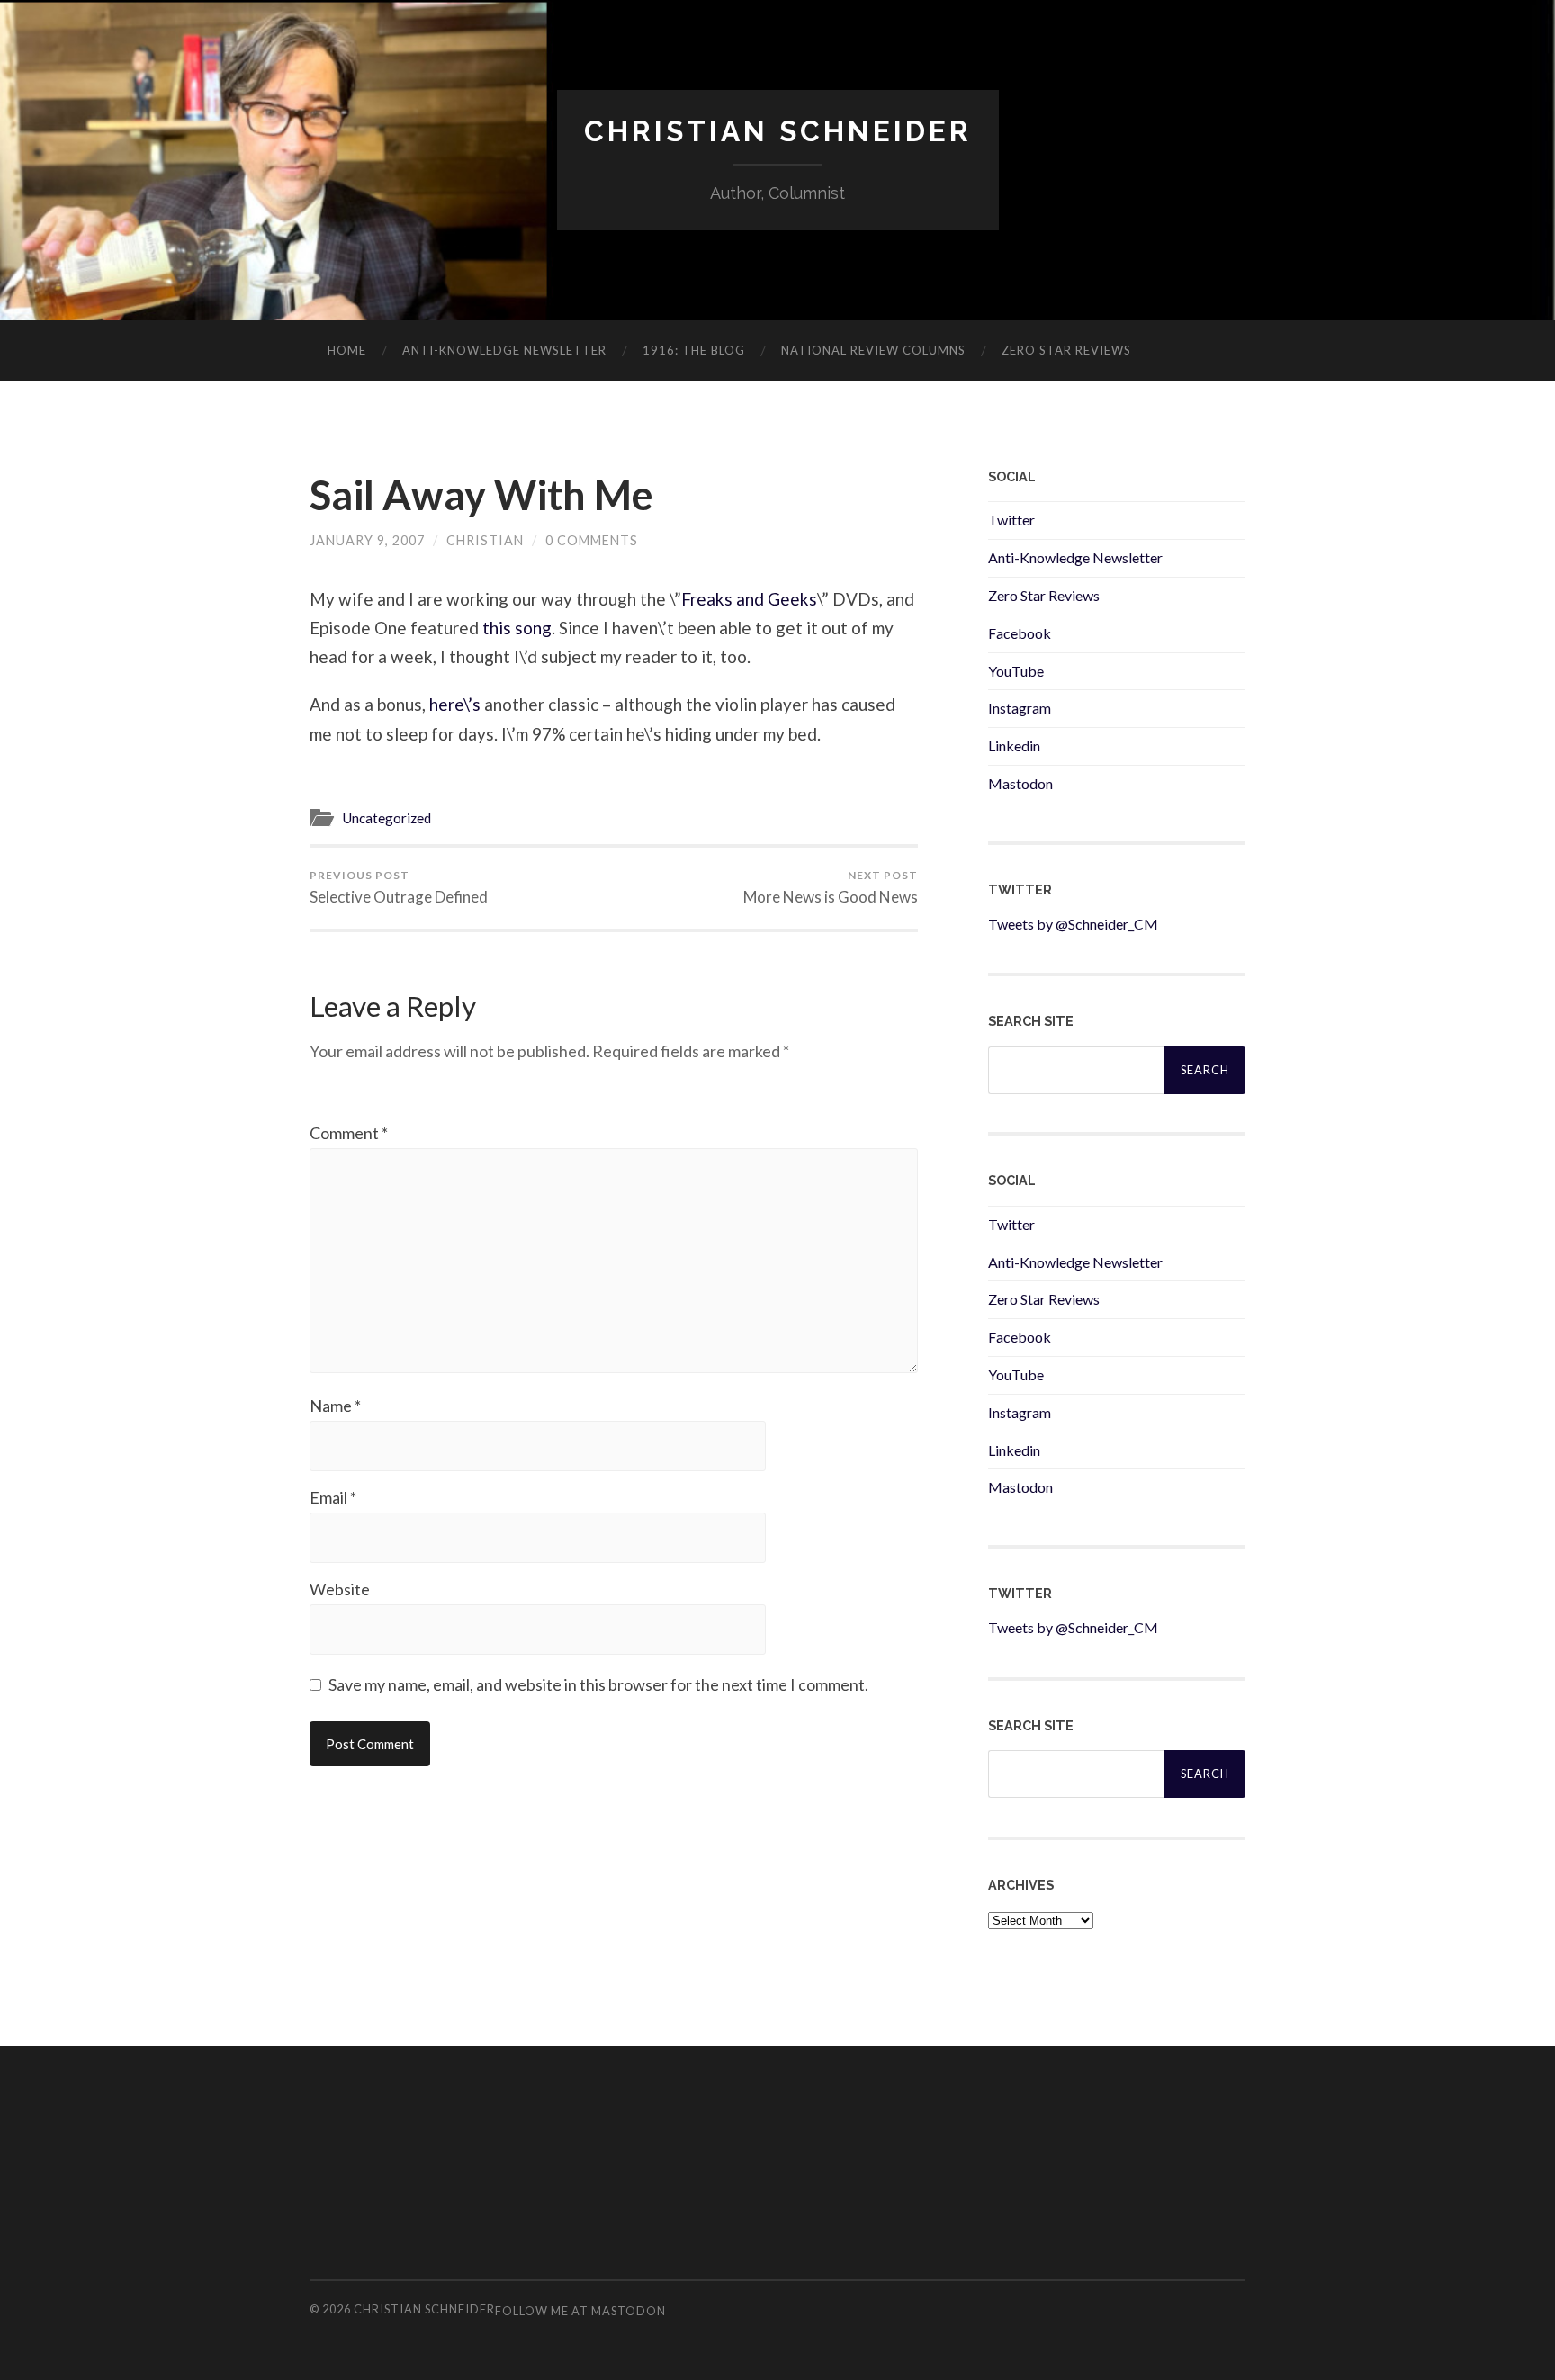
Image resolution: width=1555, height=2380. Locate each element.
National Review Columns (873, 350)
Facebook (1020, 633)
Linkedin (1014, 745)
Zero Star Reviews (1066, 350)
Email (333, 1497)
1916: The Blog (694, 350)
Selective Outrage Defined (399, 887)
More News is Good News (831, 887)
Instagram (1020, 708)
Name (335, 1406)
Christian (485, 540)
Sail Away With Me (481, 495)
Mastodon (1020, 783)
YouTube (1016, 671)
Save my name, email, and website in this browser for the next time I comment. (598, 1684)
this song (517, 628)
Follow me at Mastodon (580, 2311)
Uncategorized (387, 818)
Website (340, 1589)
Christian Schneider (778, 131)
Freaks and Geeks (749, 599)
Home (347, 350)
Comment (349, 1133)
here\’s (455, 704)
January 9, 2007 (367, 540)
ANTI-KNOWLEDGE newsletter (504, 350)
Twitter (1011, 520)
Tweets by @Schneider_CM (1073, 924)
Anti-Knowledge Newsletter (1075, 557)
